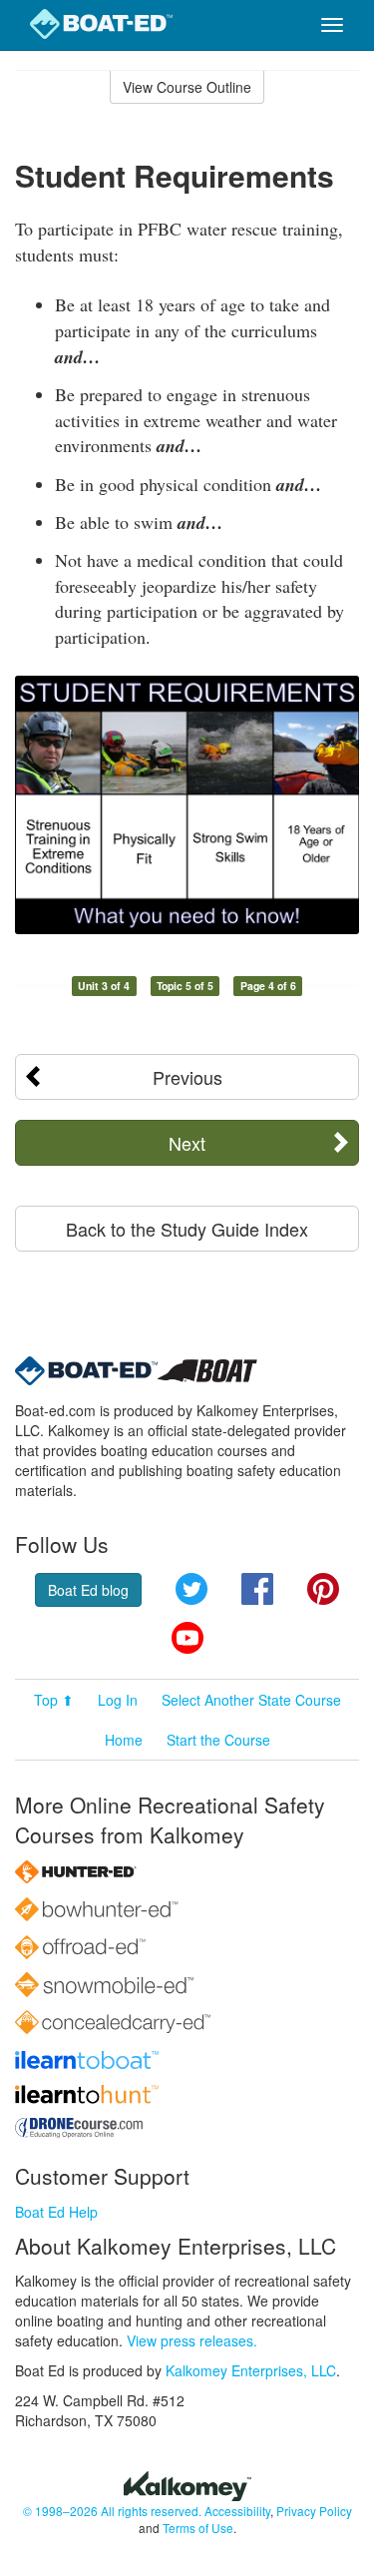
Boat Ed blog (88, 1590)
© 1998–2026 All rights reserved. (112, 2511)
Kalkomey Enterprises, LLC (251, 2370)
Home (124, 1740)
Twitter (191, 1589)
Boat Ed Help (56, 2212)
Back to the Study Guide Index (187, 1229)
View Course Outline (187, 87)
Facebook (257, 1589)
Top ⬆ (54, 1700)
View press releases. (192, 2340)
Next (187, 1143)
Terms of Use (198, 2528)
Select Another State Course (251, 1700)
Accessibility (237, 2511)
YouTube (187, 1638)
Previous (187, 1077)
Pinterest (323, 1589)
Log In (118, 1700)
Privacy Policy (314, 2511)
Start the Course (218, 1740)
